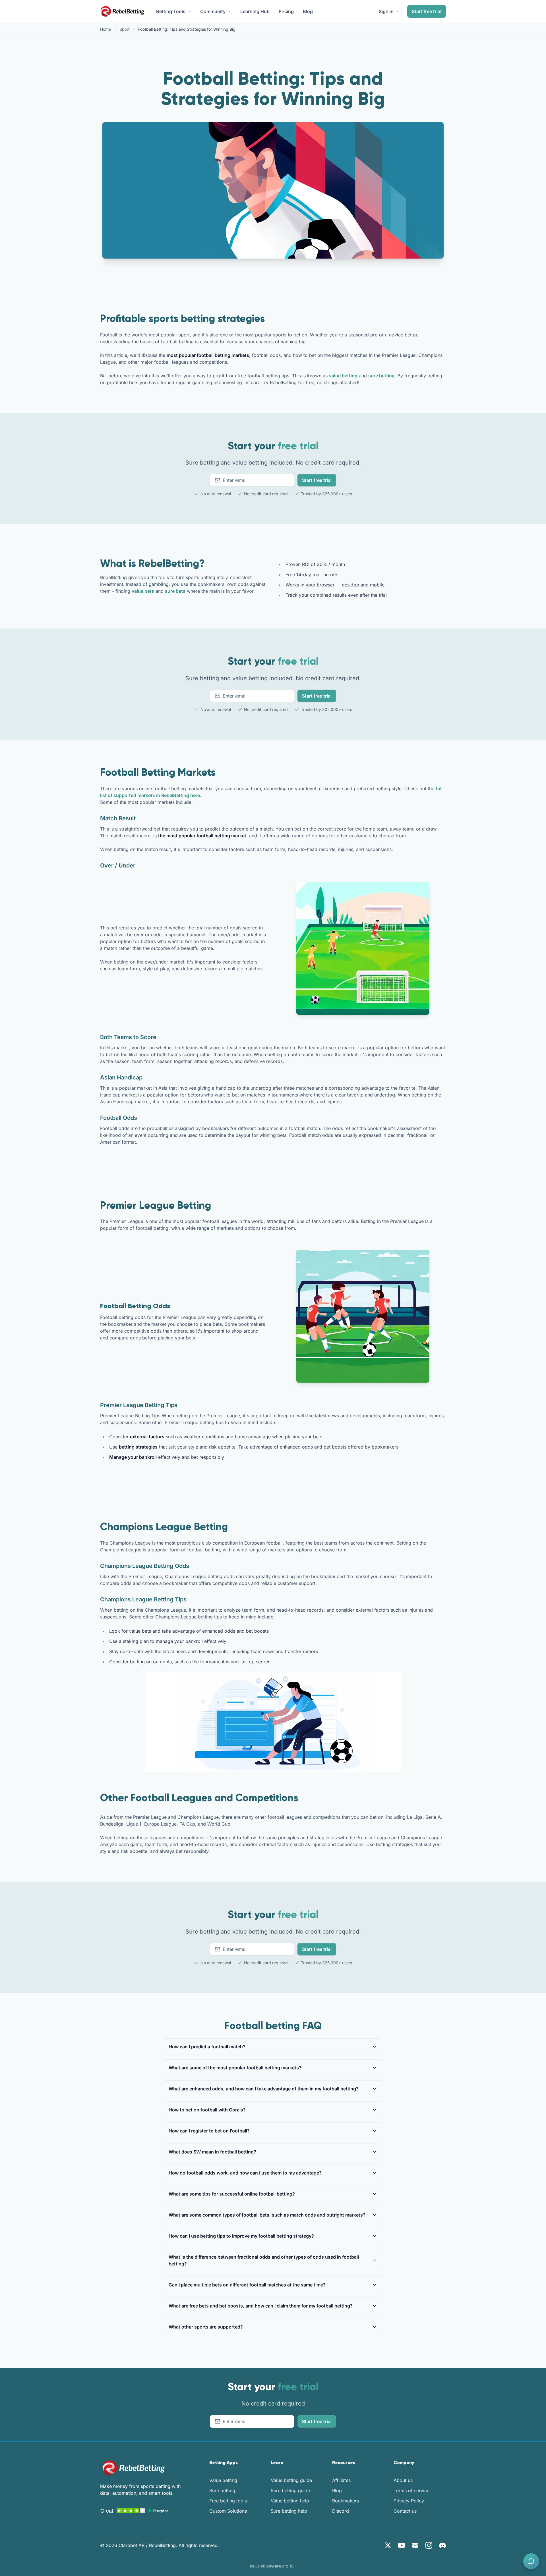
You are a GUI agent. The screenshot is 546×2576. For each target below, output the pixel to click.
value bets (143, 591)
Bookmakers (346, 2501)
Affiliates (341, 2480)
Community (213, 11)
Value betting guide (291, 2480)
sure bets (175, 591)
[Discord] (442, 2545)
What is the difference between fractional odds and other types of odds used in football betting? (264, 2260)
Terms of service (411, 2490)
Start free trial (427, 11)
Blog (308, 11)
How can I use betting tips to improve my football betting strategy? (241, 2236)
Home (106, 29)
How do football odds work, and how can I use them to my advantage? (245, 2173)
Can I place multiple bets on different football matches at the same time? (247, 2285)
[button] (531, 2561)
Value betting (223, 2480)
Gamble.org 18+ (273, 2566)
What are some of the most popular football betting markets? (235, 2068)
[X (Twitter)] (388, 2545)
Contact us (405, 2511)
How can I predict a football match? (207, 2047)
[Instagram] (429, 2545)
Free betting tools (228, 2501)
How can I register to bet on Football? (209, 2131)
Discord (341, 2511)
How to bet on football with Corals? (207, 2110)
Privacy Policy (409, 2501)
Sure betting (222, 2490)
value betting (343, 376)
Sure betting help (289, 2511)
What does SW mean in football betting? (212, 2152)
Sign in (386, 11)
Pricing (286, 11)
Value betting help (290, 2501)
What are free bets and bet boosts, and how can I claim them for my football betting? (261, 2306)
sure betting (381, 376)
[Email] (415, 2545)
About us (403, 2480)
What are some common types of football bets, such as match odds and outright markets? (267, 2215)
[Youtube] (402, 2545)
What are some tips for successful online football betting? (232, 2194)
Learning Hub (255, 11)
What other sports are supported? (206, 2327)
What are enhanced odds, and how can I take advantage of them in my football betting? (264, 2089)
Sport (125, 29)
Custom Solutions (228, 2511)
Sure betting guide (290, 2490)
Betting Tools (171, 11)
